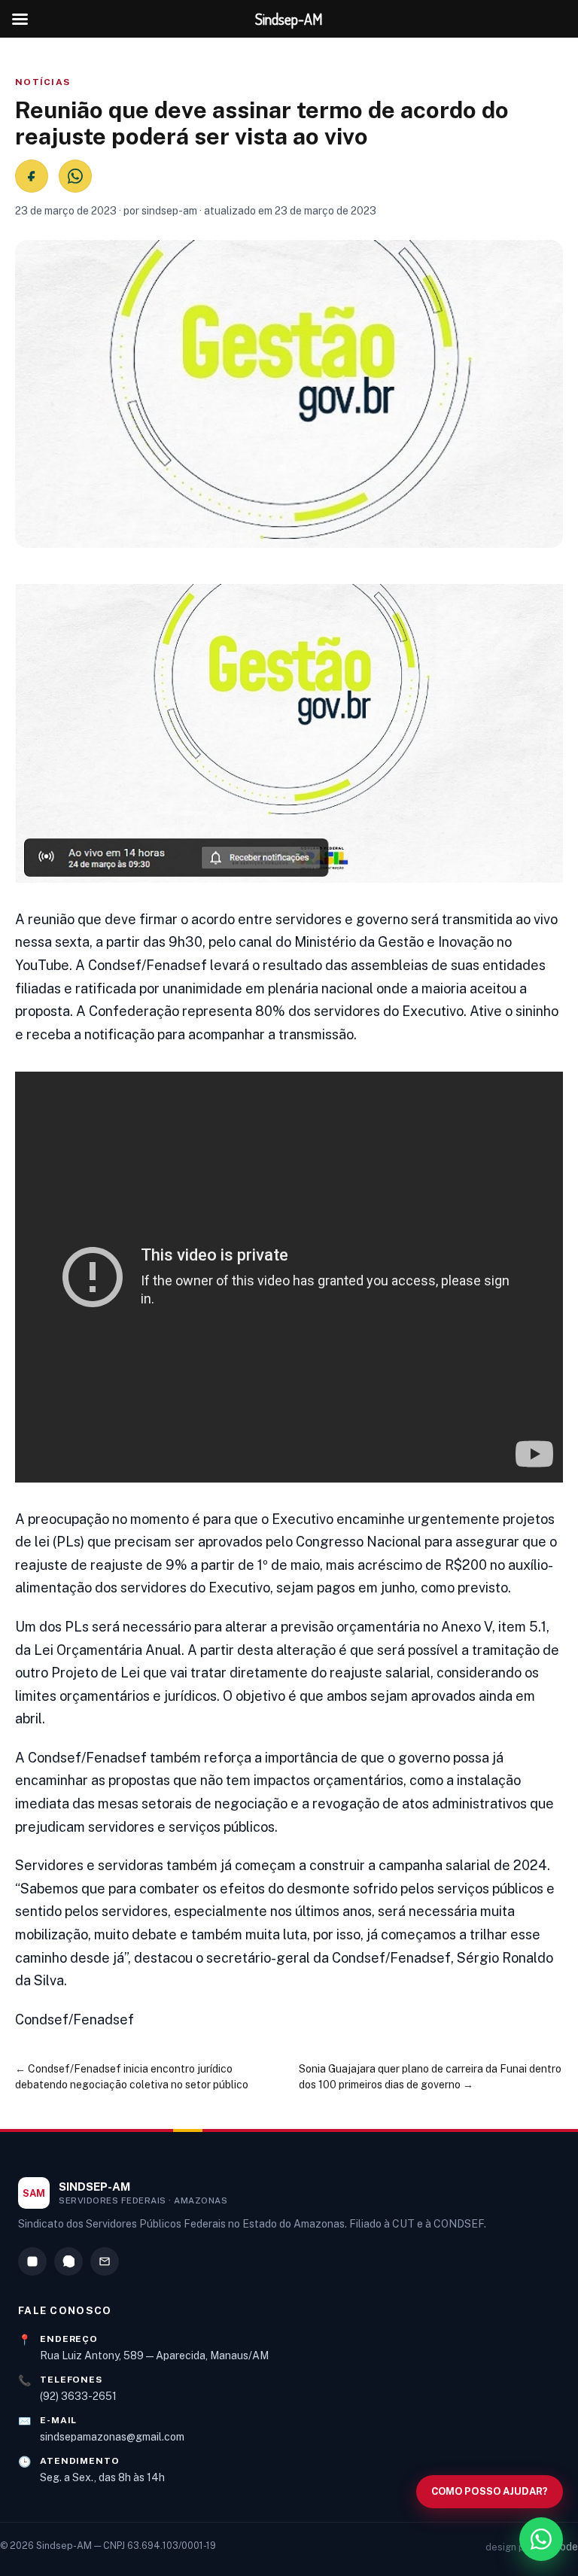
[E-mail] (105, 2261)
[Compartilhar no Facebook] (32, 176)
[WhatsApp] (68, 2261)
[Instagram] (32, 2261)
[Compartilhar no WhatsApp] (75, 176)
